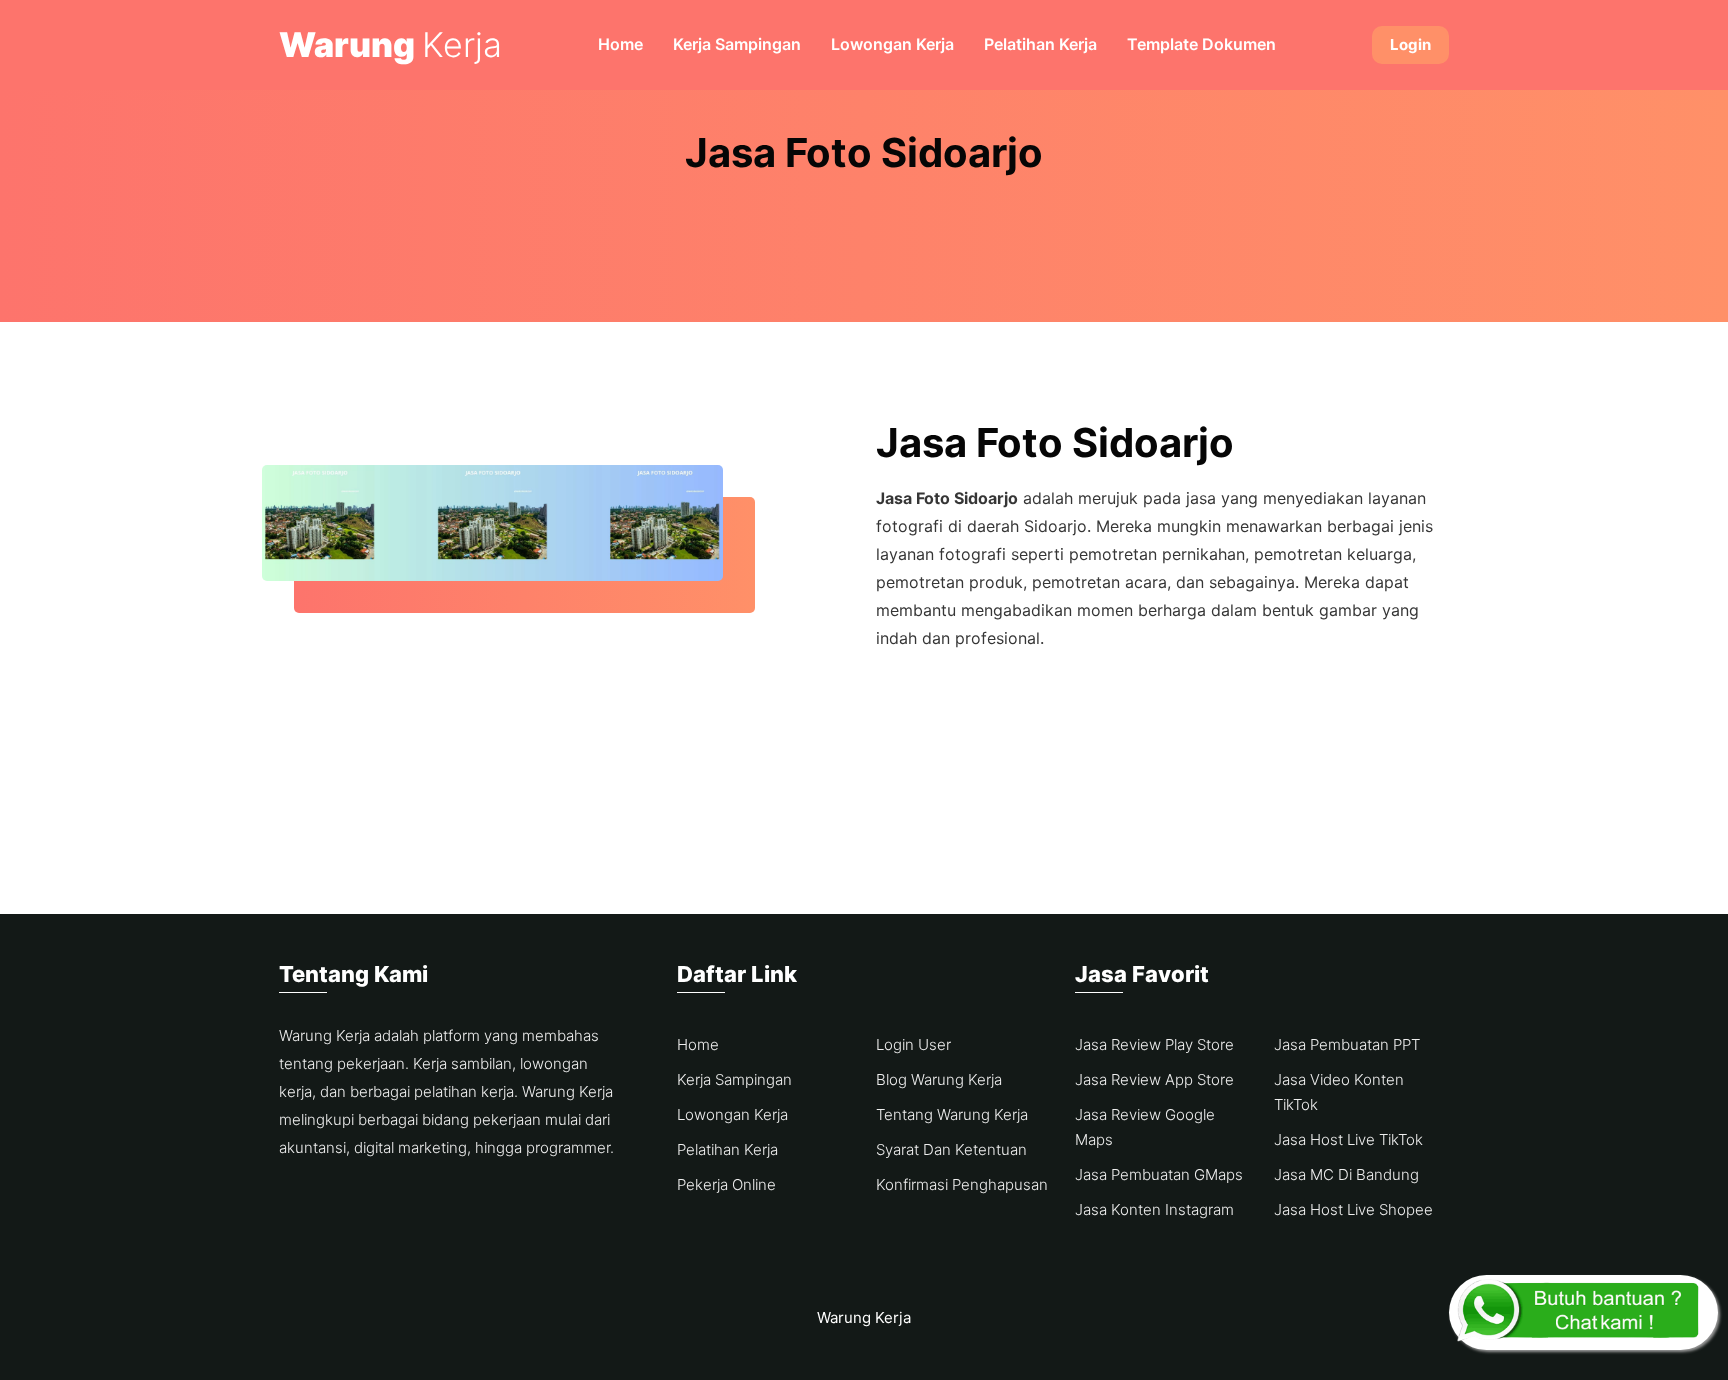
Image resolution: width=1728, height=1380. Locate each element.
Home (620, 44)
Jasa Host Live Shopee (1353, 1209)
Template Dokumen (1201, 44)
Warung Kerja (864, 1317)
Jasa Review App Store (1154, 1079)
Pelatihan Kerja (1040, 44)
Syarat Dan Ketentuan (951, 1149)
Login (1410, 44)
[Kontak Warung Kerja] (1583, 1312)
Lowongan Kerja (892, 44)
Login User (913, 1044)
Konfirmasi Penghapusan (962, 1184)
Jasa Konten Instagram (1154, 1209)
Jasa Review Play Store (1154, 1044)
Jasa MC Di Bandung (1346, 1174)
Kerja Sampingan (737, 44)
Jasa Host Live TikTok (1348, 1139)
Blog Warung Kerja (939, 1079)
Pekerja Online (726, 1184)
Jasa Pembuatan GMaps (1159, 1174)
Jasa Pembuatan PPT (1347, 1044)
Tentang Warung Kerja (952, 1114)
